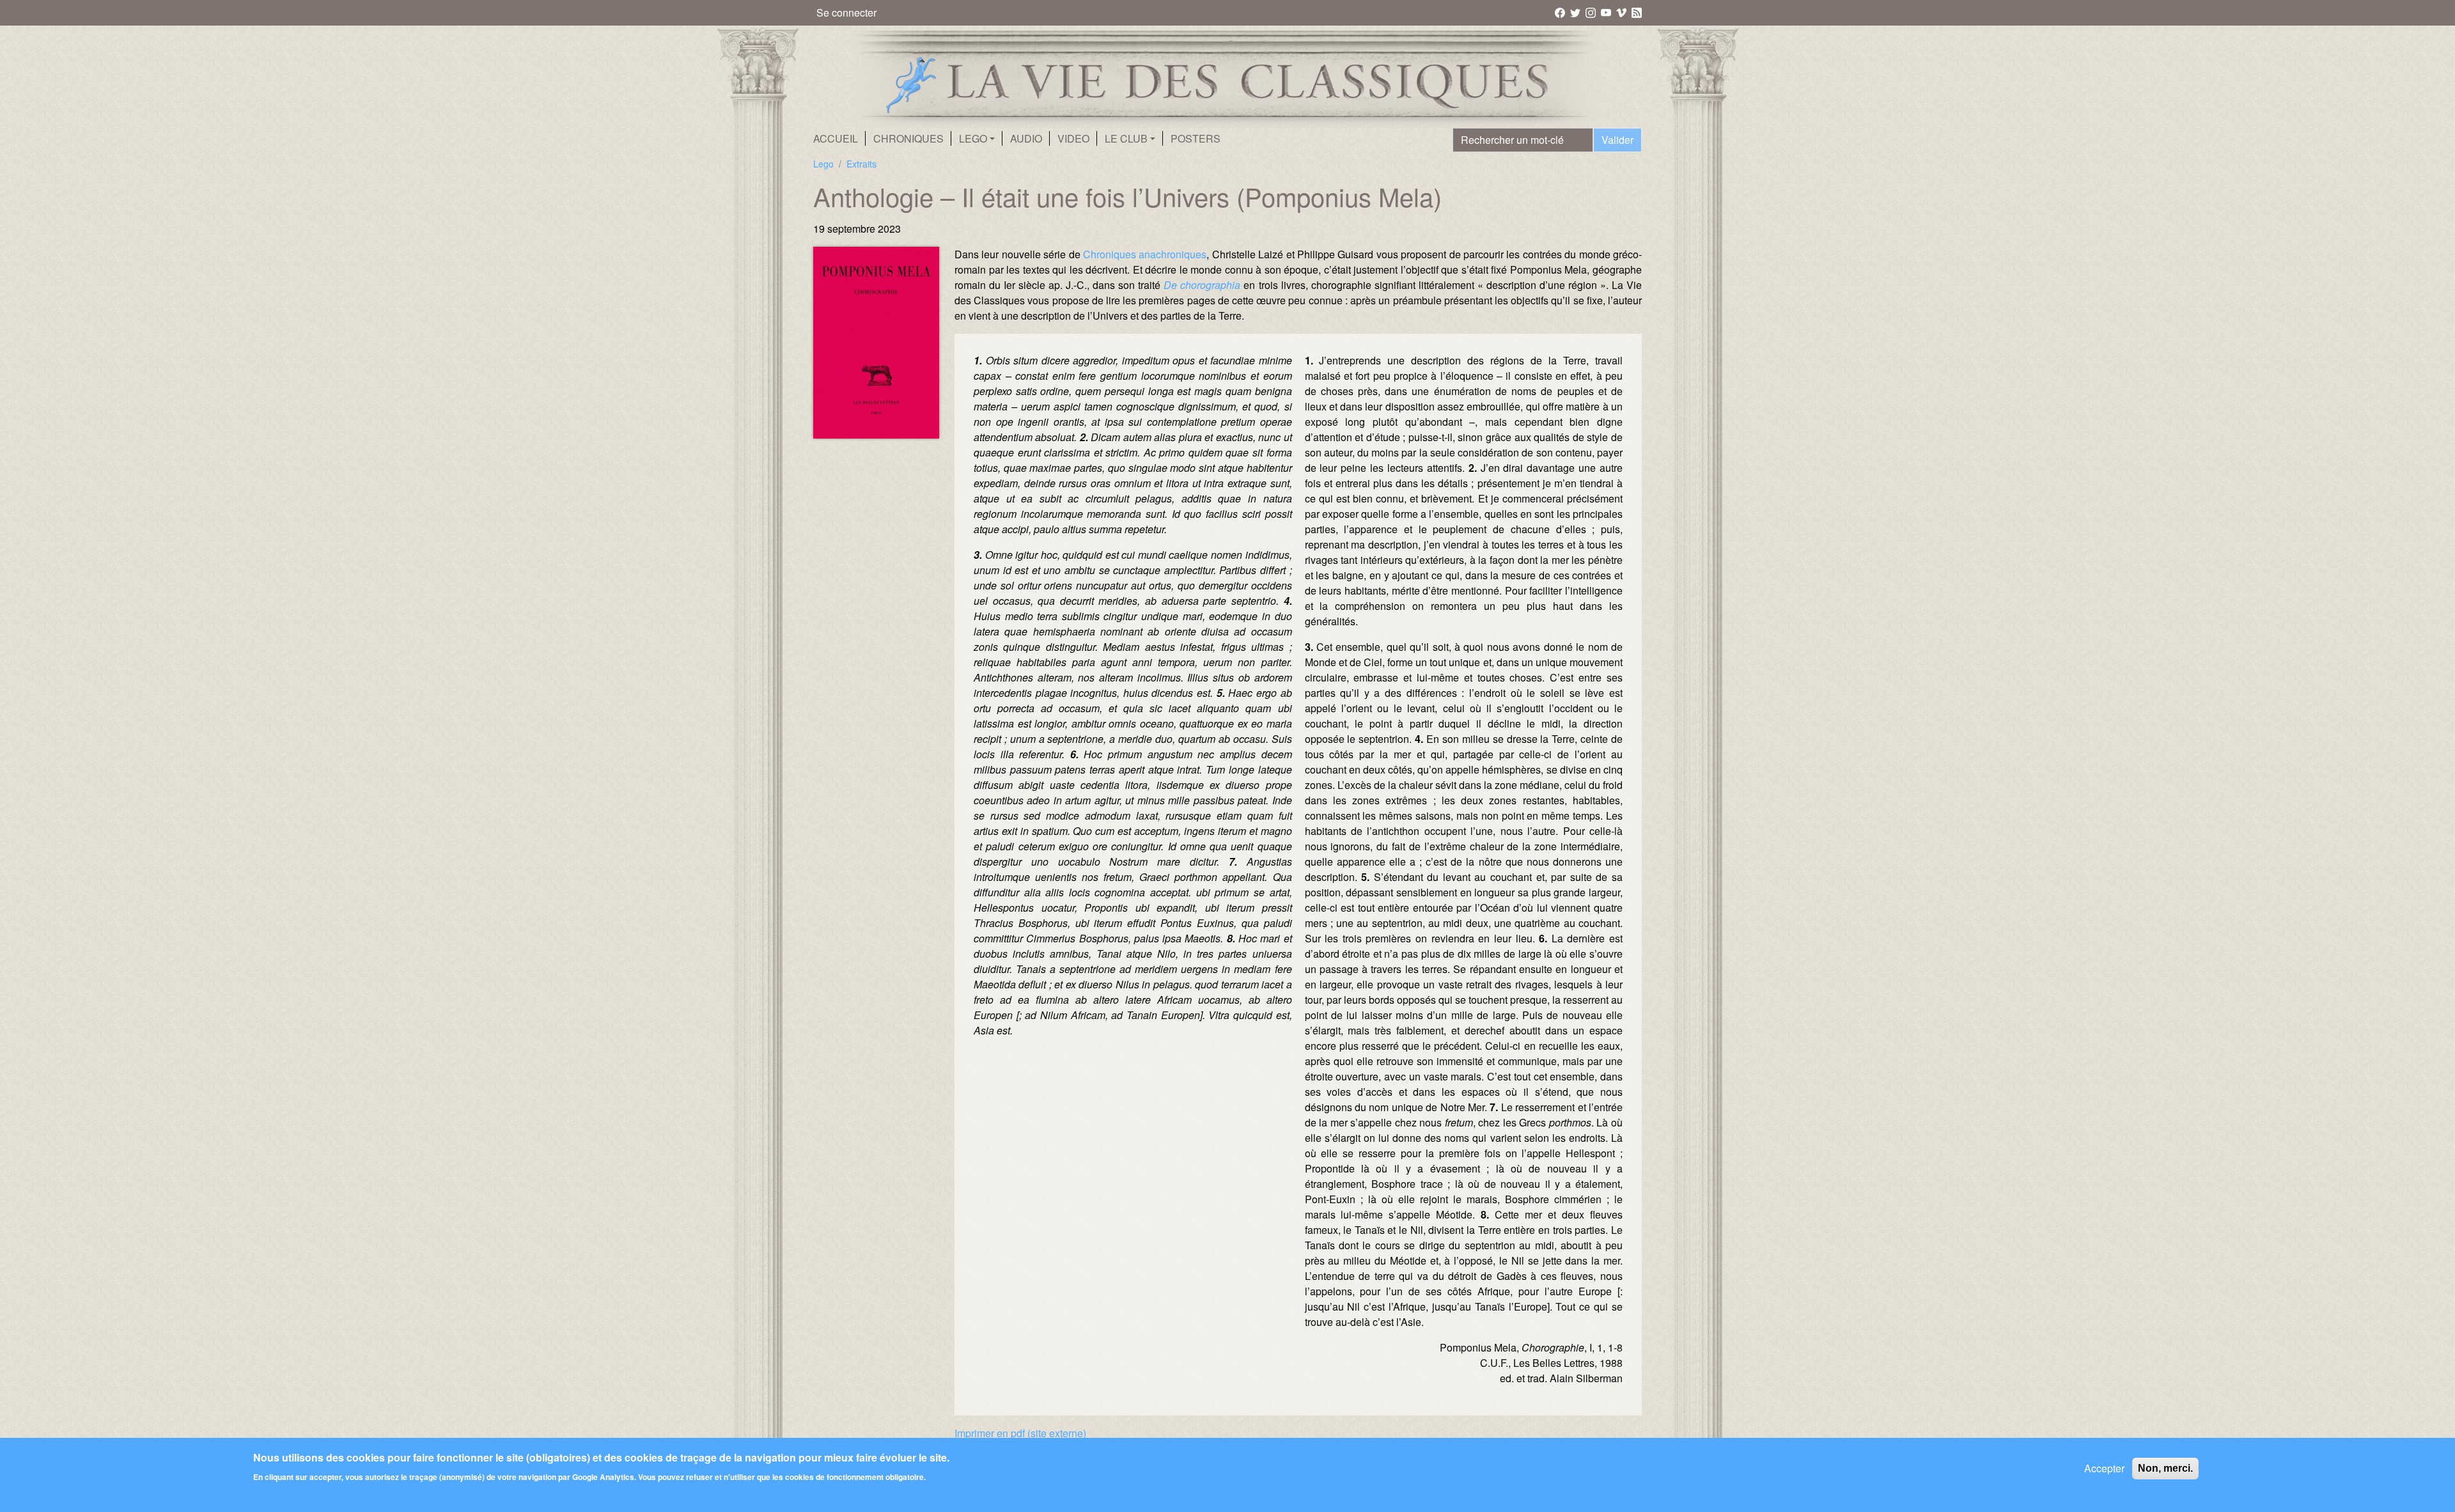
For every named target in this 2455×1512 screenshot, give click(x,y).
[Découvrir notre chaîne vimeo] (1622, 12)
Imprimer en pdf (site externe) (1020, 1433)
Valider (1617, 140)
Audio (1026, 138)
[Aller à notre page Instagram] (1592, 12)
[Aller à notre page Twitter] (1576, 12)
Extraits (861, 164)
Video (1073, 138)
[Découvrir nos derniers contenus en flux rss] (1637, 12)
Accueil (836, 138)
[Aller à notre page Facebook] (1561, 12)
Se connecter (846, 12)
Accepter (2104, 1468)
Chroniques (908, 138)
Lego (823, 164)
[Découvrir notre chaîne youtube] (1607, 12)
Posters (1196, 138)
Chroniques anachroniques (1145, 254)
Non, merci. (2165, 1468)
